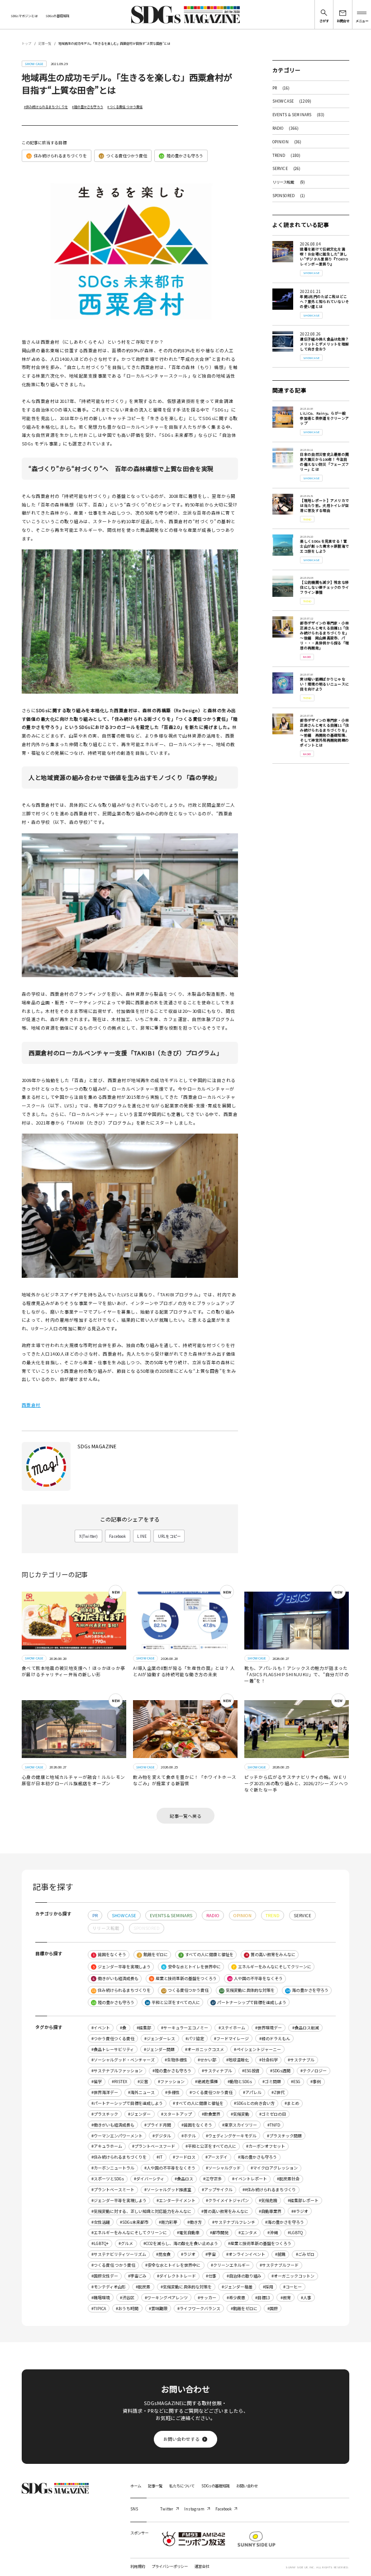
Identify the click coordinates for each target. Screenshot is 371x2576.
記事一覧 (45, 43)
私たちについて (182, 2486)
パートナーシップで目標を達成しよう (249, 2002)
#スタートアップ (176, 2114)
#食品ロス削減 (306, 2028)
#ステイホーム (232, 2028)
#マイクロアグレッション (274, 2168)
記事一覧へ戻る (185, 1816)
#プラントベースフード (154, 2146)
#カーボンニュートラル (113, 2168)
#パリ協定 (195, 2039)
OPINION (287, 142)
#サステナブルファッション (117, 2071)
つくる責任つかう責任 (123, 156)
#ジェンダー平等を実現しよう (119, 2200)
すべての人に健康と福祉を (207, 1954)
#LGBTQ (295, 2233)
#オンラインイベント (246, 2254)
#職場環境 (101, 2298)
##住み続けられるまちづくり (269, 2190)
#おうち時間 (127, 2309)
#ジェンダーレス (160, 2039)
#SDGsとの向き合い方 (254, 2103)
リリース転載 (289, 182)
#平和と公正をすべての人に (211, 2146)
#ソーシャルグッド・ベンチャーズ (123, 2060)
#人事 (306, 2298)
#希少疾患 (236, 2298)
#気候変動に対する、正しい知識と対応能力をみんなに (141, 2211)
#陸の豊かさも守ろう (87, 107)
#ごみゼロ (305, 2254)
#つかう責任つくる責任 (113, 2039)
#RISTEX (119, 2082)
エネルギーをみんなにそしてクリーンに (272, 1967)
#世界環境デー (269, 2028)
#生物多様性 (176, 2060)
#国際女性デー (105, 2276)
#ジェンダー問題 (159, 2049)
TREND (287, 155)
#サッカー (207, 2298)
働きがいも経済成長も (116, 1978)
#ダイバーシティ (149, 2179)
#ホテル (189, 2136)
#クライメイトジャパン (227, 2200)
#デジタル (162, 2136)
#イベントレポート (250, 2179)
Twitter (167, 2509)
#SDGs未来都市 (134, 2222)
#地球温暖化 (238, 2060)
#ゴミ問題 (272, 2082)
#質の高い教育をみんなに (225, 2211)
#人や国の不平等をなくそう (170, 2168)
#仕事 (211, 2276)
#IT (159, 2157)
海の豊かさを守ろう (307, 1990)
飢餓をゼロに (153, 1954)
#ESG (296, 2082)
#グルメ (126, 2243)
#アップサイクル (217, 2190)
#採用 (268, 2287)
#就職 (280, 2254)
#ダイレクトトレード (176, 2276)
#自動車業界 (270, 2211)
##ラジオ (300, 2211)
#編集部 (144, 2028)
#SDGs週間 (280, 2071)
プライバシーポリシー (170, 2566)
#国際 (273, 2309)
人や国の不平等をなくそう (255, 1978)
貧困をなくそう (109, 1954)
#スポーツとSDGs (108, 2179)
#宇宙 (211, 2254)
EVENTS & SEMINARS (299, 114)
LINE (142, 1536)
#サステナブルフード (279, 2265)
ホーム (136, 2486)
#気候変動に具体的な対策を (186, 2287)
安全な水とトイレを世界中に (192, 1967)
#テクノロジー (314, 2071)
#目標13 (263, 2298)
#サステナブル (301, 2060)
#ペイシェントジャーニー (257, 2049)
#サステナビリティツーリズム (119, 2254)
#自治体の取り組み (244, 2276)
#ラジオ (188, 2254)
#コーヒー (293, 2287)
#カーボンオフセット (266, 2146)
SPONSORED (289, 195)
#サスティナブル (217, 2071)
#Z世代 (278, 2092)
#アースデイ (216, 2157)
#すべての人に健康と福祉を (198, 2103)
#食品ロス (184, 2179)
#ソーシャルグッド (223, 2168)
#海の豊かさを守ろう (285, 2222)
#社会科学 (269, 2060)
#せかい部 (207, 2060)
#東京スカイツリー (240, 2125)
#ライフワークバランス (199, 2309)
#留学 (97, 2082)
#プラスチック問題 (284, 2136)
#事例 (316, 2082)
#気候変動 (240, 2114)
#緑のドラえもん (275, 2039)
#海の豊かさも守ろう (257, 2157)
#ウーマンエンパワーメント (117, 2136)
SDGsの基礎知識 (57, 16)
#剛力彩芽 (168, 2222)
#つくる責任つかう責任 (211, 2092)
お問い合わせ (247, 2486)
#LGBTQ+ (100, 2243)
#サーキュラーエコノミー (185, 2028)
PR (281, 88)
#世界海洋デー (105, 2092)
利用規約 (138, 2566)
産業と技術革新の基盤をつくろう (184, 1978)
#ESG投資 (251, 2071)
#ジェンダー (139, 2114)
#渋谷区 (127, 2298)
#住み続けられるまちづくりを (46, 107)
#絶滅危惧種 (206, 2082)
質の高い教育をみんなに (271, 1954)
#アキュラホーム (107, 2146)
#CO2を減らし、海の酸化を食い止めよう (181, 2243)
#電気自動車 (188, 2233)
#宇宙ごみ (137, 2276)
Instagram (194, 2509)
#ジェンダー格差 (237, 2287)
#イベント (101, 2028)
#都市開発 (219, 2233)
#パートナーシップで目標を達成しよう (127, 2103)
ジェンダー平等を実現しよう (122, 1967)
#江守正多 (212, 2179)
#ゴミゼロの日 (273, 2114)
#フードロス (184, 2157)
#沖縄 (273, 2233)
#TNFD (274, 2125)
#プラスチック (105, 2114)
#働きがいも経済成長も (113, 2125)
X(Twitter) (89, 1536)
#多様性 (172, 2092)
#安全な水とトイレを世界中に (173, 2265)
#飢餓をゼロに (244, 2309)
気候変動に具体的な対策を (247, 1990)
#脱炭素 (143, 2287)
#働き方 (195, 2222)
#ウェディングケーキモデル (231, 2136)
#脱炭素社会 (288, 2179)
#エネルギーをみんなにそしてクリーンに (129, 2233)
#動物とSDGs (240, 2082)
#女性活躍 (101, 2222)
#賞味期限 (158, 2309)
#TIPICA (99, 2309)
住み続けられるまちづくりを (57, 156)
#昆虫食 (163, 2254)
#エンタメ (248, 2233)
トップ (26, 43)
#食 (123, 2028)
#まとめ (292, 2103)
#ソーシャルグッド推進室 (168, 2190)
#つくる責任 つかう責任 (125, 107)
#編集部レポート (303, 2200)
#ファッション (171, 2082)
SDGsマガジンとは (24, 16)
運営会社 (202, 2566)
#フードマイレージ (231, 2039)
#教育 (286, 2298)
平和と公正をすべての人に (173, 2002)
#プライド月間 (158, 2125)
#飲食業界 (211, 2114)
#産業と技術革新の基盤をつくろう (260, 2243)
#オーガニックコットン (293, 2276)
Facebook (117, 1536)
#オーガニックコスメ (205, 2049)
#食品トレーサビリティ (113, 2049)
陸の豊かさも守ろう (181, 156)
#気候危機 (268, 2200)
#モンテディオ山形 (109, 2287)
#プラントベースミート (113, 2190)
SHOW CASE (292, 101)
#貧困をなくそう (197, 2125)
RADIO (286, 128)
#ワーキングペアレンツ (166, 2298)
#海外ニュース (141, 2092)
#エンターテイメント (176, 2200)
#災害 (143, 2082)
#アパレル (252, 2092)
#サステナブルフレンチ (234, 2222)
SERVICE (287, 168)
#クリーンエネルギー (230, 2265)
